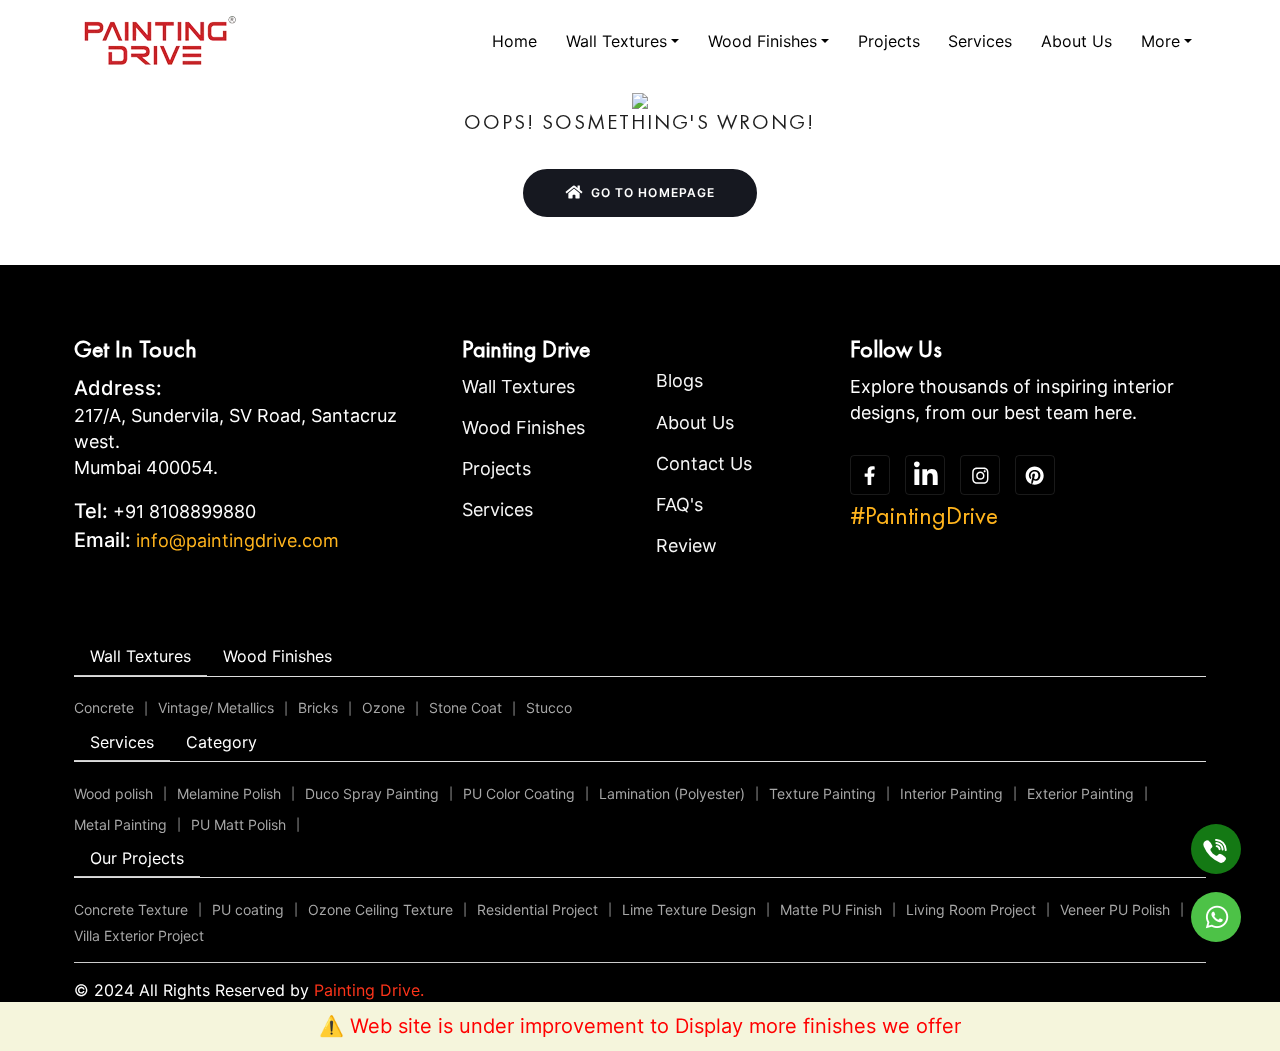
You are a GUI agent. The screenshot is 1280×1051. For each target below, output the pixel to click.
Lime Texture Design (689, 909)
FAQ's (679, 504)
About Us (1076, 41)
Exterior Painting (1080, 793)
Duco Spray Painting (372, 793)
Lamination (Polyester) (672, 793)
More (1160, 41)
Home (514, 41)
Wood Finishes (762, 41)
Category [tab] (221, 742)
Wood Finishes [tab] (277, 656)
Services (980, 41)
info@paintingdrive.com (237, 540)
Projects (889, 41)
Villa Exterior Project (139, 935)
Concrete (104, 707)
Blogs (679, 380)
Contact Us (704, 463)
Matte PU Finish (831, 909)
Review (686, 545)
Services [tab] (122, 742)
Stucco (549, 707)
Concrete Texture (131, 909)
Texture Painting (822, 793)
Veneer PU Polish (1115, 909)
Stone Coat (465, 707)
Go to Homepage (653, 192)
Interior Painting (951, 793)
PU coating (248, 909)
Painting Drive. (369, 990)
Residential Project (537, 909)
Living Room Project (971, 909)
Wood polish (113, 793)
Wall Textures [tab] (140, 656)
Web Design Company (760, 990)
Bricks (318, 707)
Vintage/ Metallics (216, 707)
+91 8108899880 (184, 511)
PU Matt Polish (238, 824)
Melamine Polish (229, 793)
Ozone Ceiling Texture (380, 909)
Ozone (383, 707)
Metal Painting (120, 824)
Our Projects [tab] (137, 858)
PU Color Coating (519, 793)
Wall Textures (616, 41)
